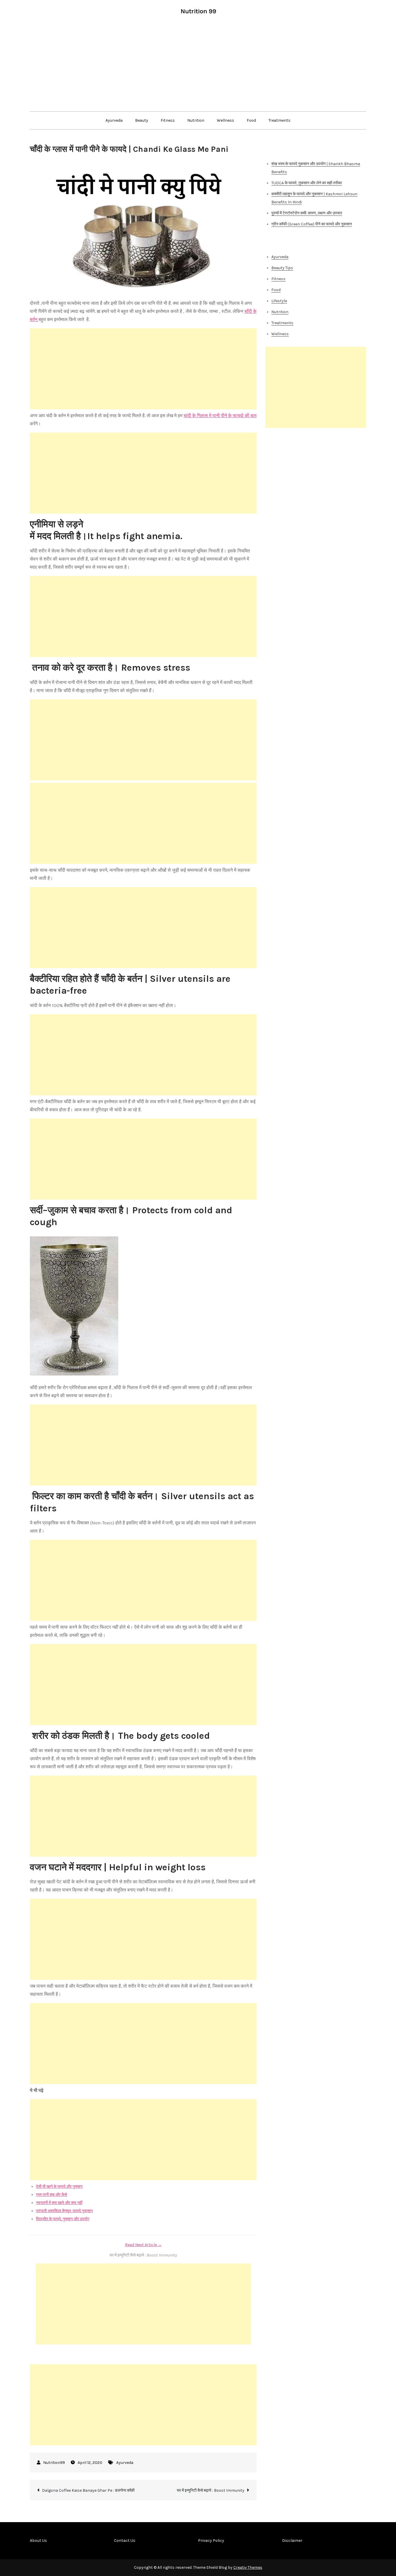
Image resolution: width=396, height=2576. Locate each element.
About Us (38, 2541)
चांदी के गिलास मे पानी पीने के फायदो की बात (220, 416)
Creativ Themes (248, 2567)
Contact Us (125, 2541)
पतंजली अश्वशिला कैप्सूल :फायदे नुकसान (64, 2211)
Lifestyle (279, 301)
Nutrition (196, 120)
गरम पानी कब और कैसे (51, 2195)
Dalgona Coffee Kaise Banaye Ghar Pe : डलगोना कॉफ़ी (88, 2490)
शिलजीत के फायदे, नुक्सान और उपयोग (63, 2219)
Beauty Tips (282, 268)
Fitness (168, 120)
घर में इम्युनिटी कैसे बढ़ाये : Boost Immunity (211, 2490)
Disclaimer (292, 2541)
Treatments (279, 120)
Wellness (226, 120)
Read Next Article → (143, 2245)
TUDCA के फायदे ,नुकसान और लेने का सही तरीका (307, 183)
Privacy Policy (211, 2541)
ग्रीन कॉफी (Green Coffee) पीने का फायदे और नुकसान (312, 224)
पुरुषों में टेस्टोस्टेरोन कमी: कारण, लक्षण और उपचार (307, 213)
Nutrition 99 (198, 11)
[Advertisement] (198, 68)
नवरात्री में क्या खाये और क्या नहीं (59, 2203)
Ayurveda (114, 120)
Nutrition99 (54, 2463)
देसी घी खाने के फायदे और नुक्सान (59, 2187)
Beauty (142, 120)
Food (251, 120)
